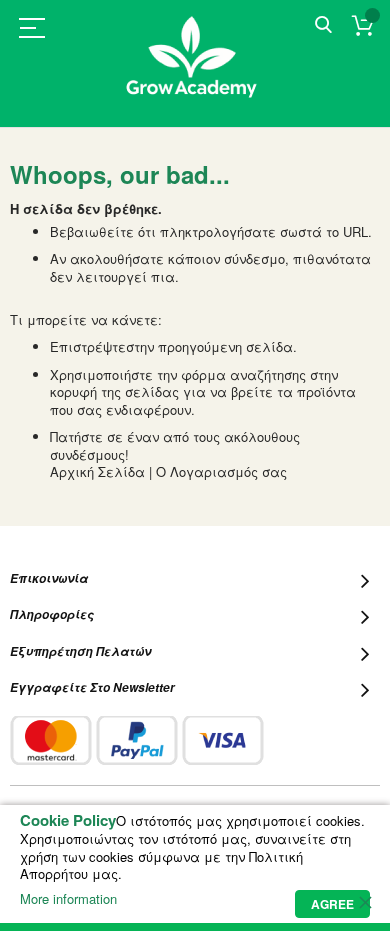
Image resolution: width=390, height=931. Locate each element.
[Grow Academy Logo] (195, 69)
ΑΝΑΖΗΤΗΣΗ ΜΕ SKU (323, 25)
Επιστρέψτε (88, 346)
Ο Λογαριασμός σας (221, 471)
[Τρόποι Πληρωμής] (137, 740)
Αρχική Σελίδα (97, 471)
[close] (365, 902)
